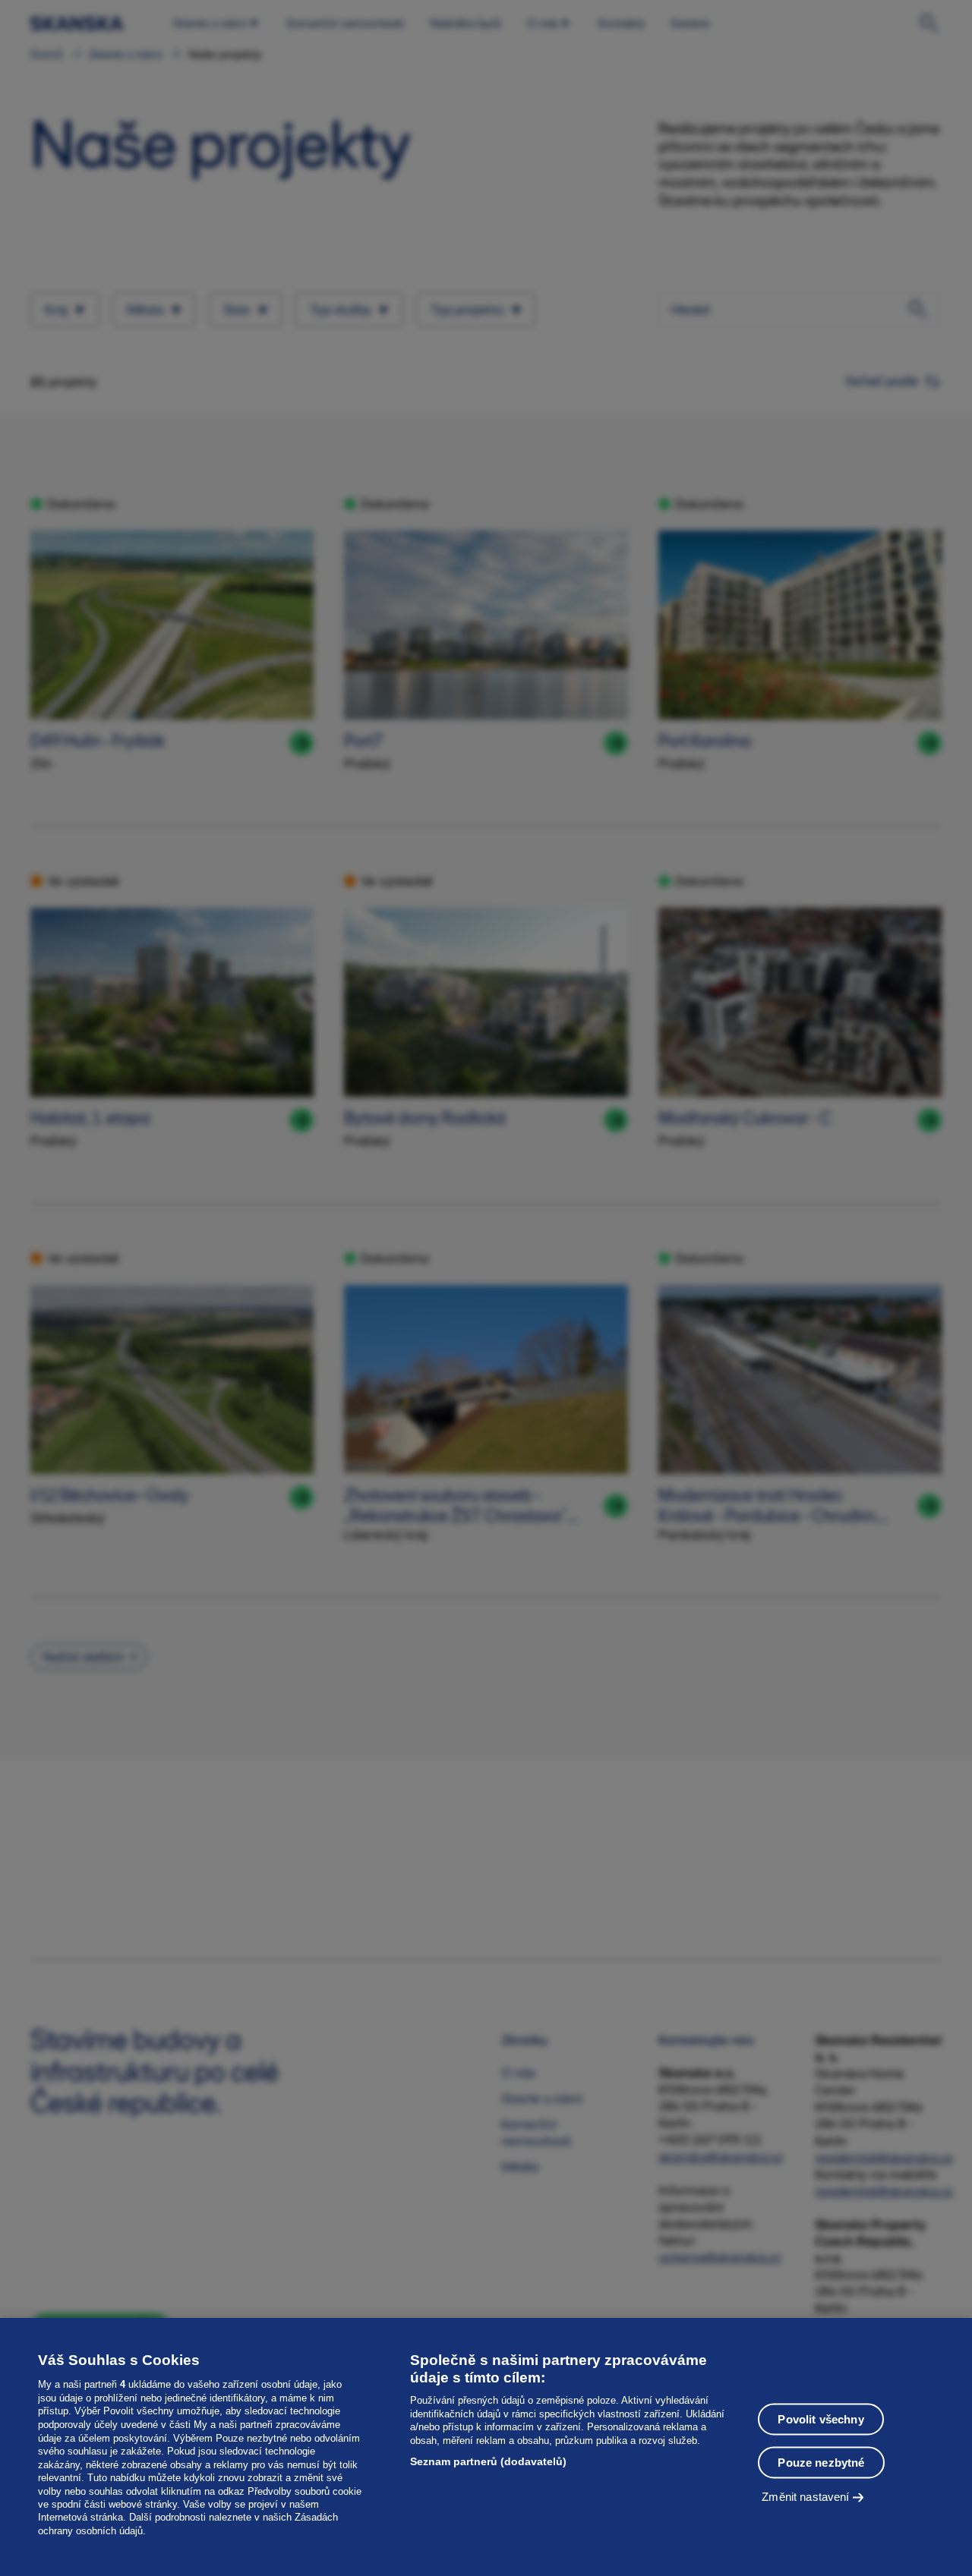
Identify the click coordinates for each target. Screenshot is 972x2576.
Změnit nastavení (805, 2497)
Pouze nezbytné (821, 2463)
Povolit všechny (821, 2419)
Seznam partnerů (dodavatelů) (488, 2461)
